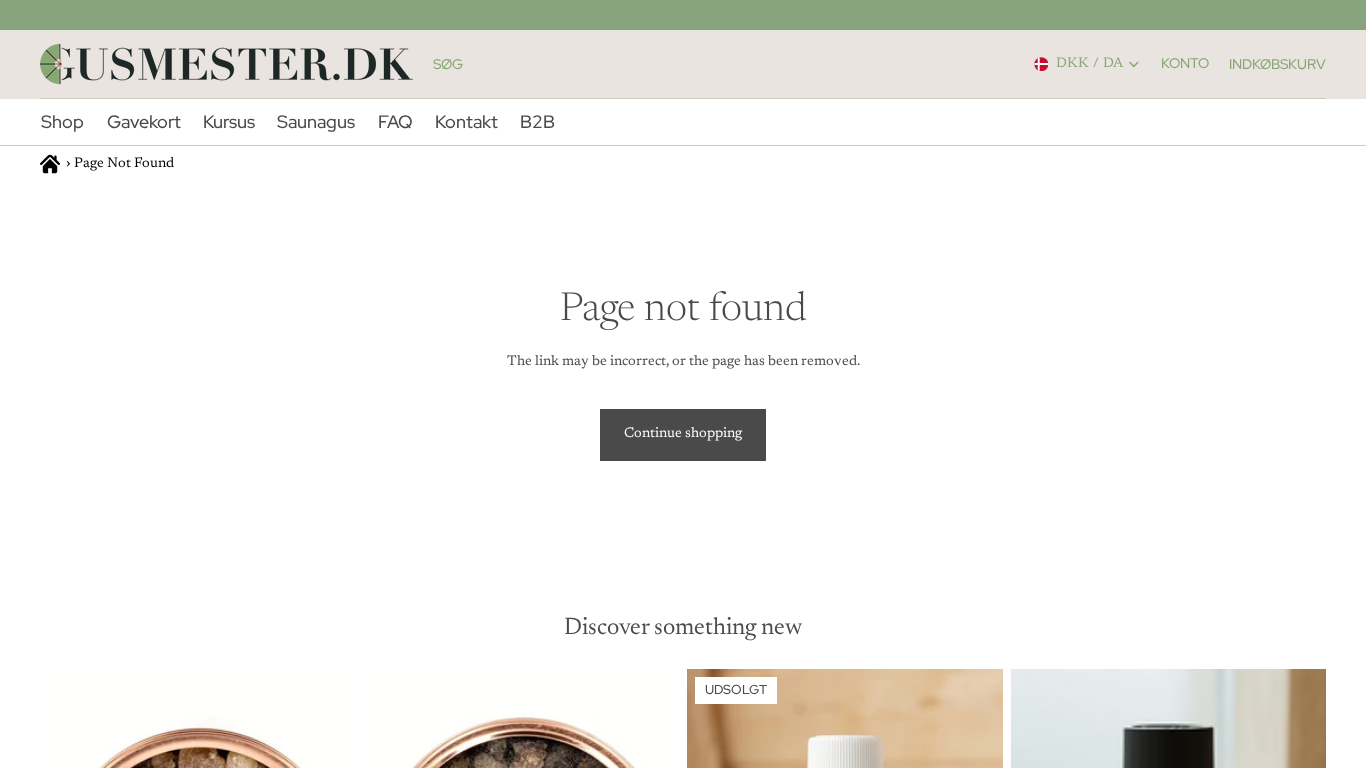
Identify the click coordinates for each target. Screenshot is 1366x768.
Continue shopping (683, 434)
